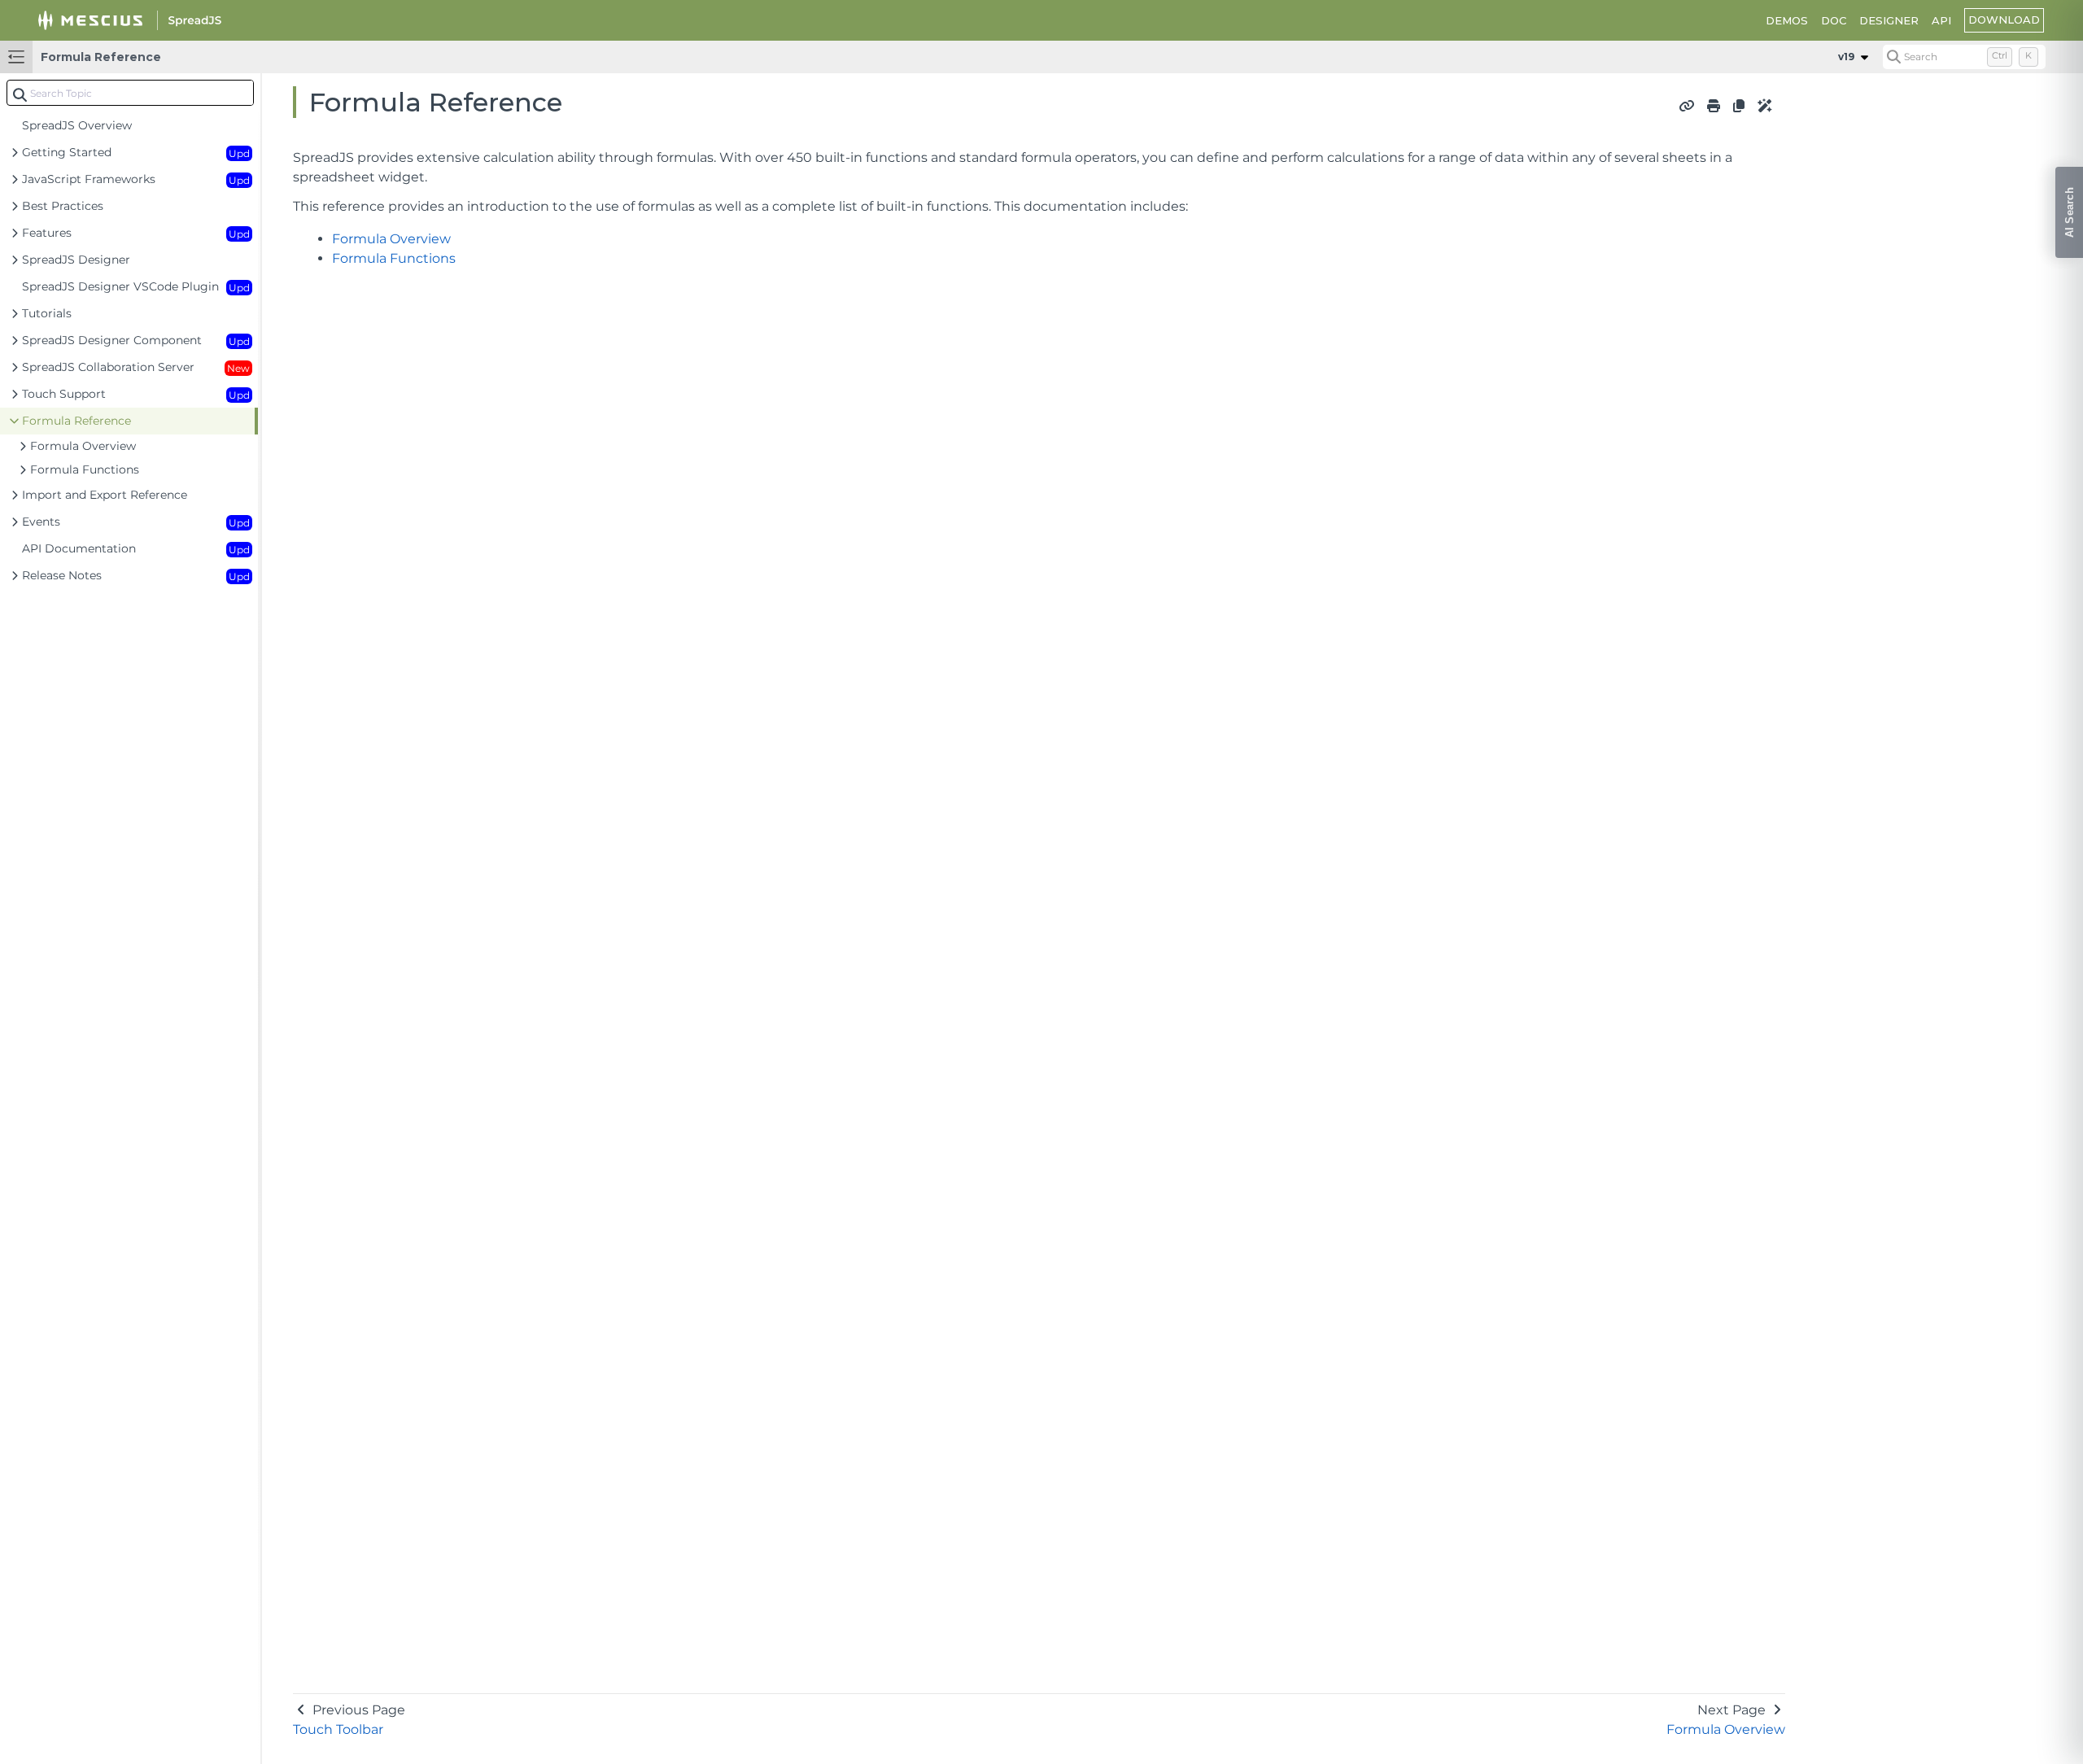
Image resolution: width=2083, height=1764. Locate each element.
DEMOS (1787, 20)
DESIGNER (1889, 20)
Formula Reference (101, 57)
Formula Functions (394, 258)
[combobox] (130, 93)
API (1941, 20)
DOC (1834, 20)
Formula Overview (391, 239)
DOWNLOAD (2004, 20)
